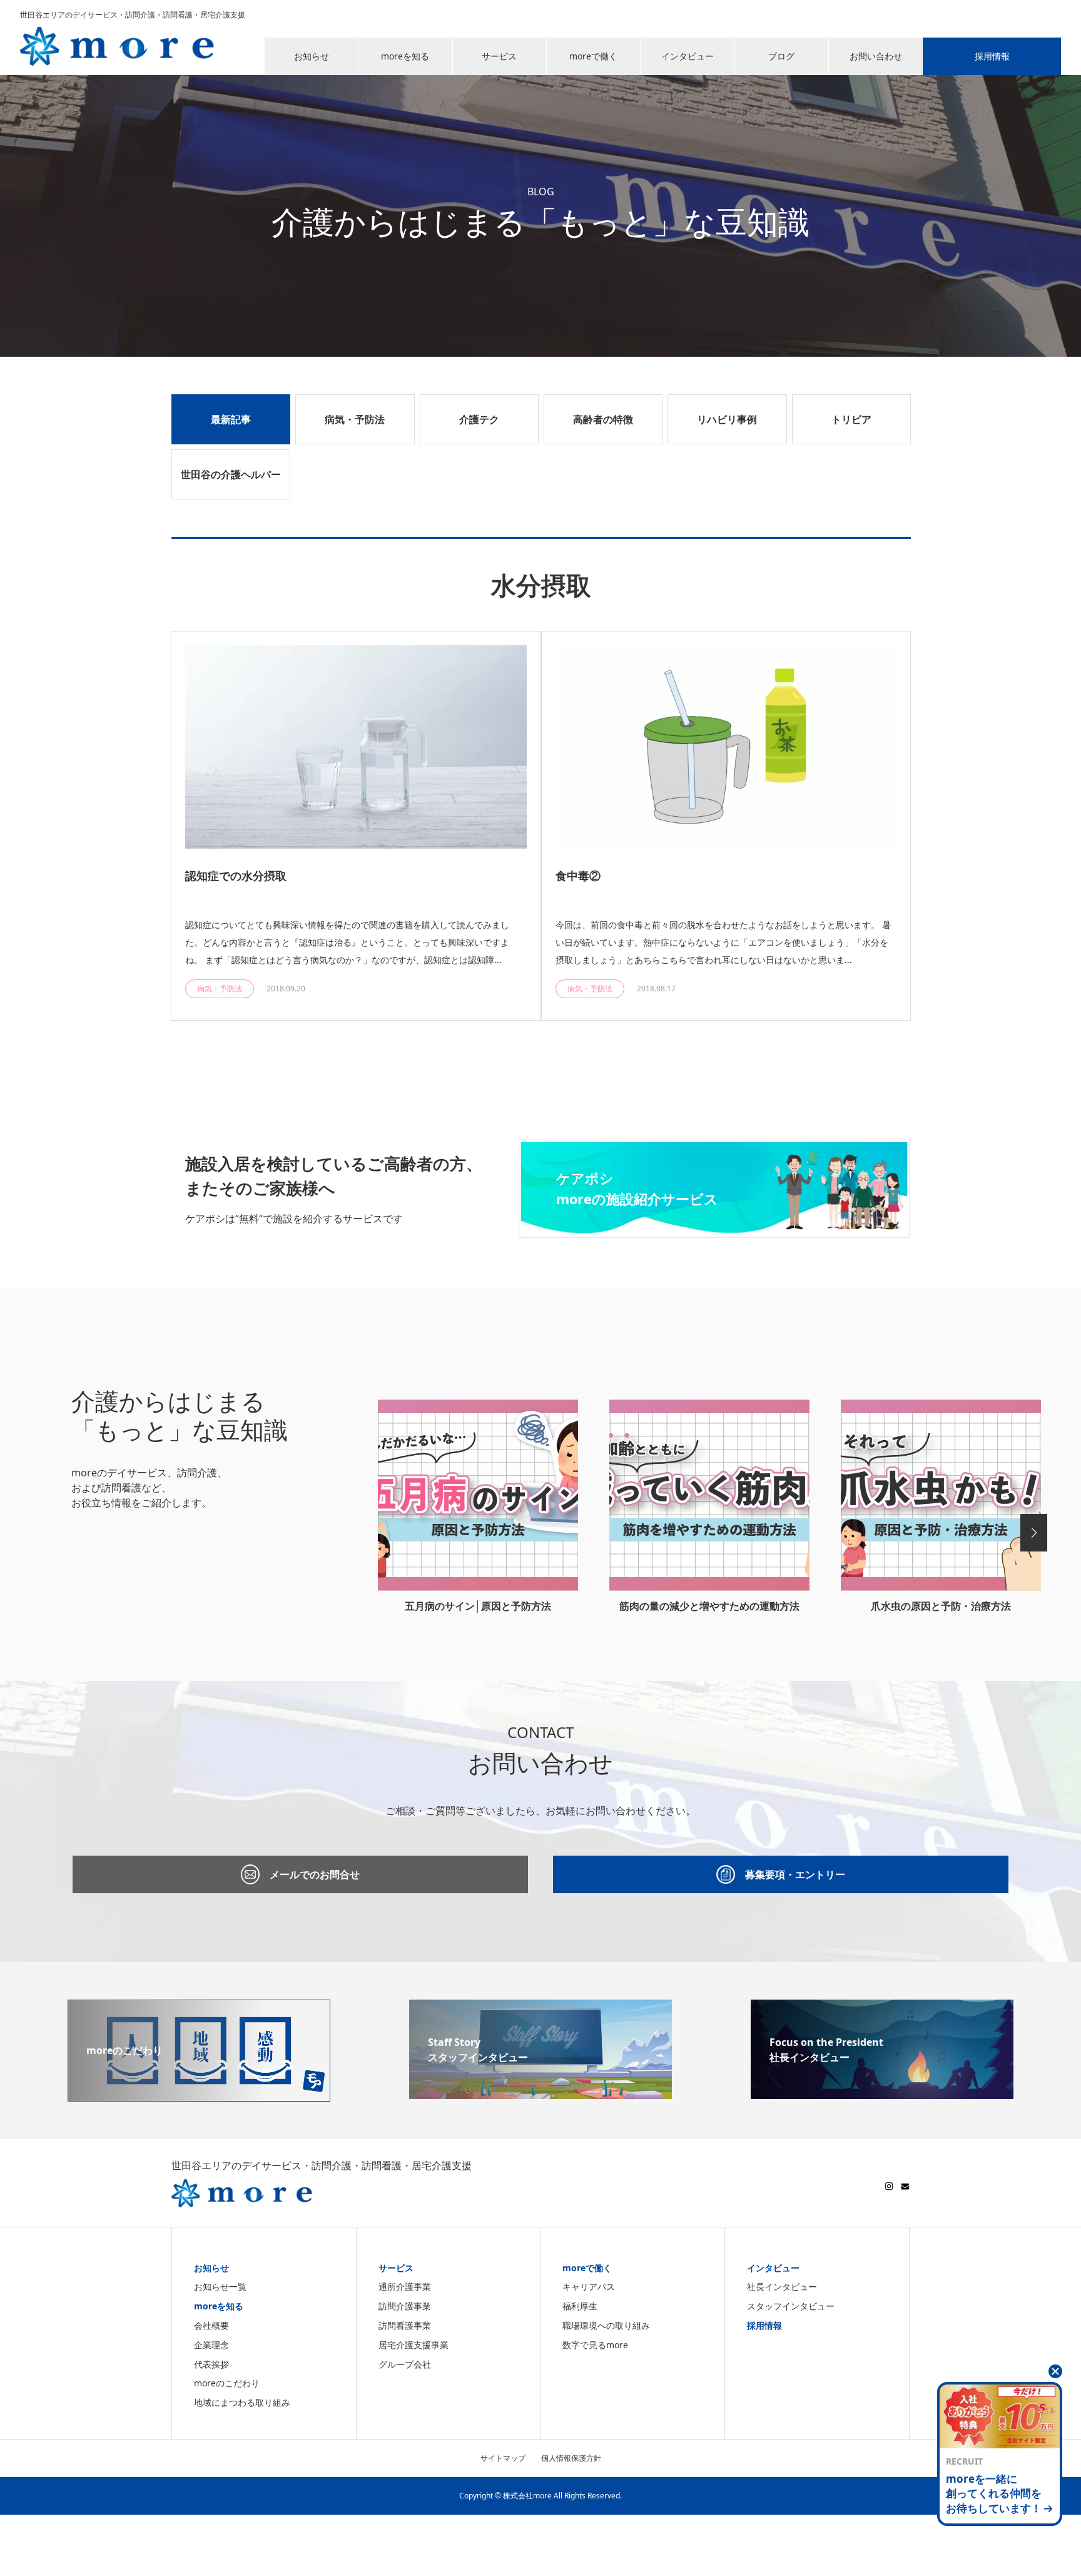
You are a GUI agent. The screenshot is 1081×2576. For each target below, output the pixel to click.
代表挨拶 (211, 2364)
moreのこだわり (227, 2383)
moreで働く (587, 2268)
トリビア (851, 419)
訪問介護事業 (405, 2306)
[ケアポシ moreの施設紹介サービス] (714, 1230)
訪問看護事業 (405, 2325)
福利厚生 (580, 2306)
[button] (1034, 1533)
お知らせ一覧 (220, 2287)
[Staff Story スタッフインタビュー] (540, 2092)
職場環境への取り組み (606, 2325)
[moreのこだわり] (199, 2094)
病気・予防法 (355, 419)
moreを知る (219, 2306)
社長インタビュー (782, 2287)
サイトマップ (503, 2458)
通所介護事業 (405, 2287)
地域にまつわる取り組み (242, 2402)
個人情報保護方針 (571, 2458)
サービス (396, 2268)
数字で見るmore (595, 2345)
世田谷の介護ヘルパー (231, 474)
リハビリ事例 (727, 419)
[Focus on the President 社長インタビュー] (882, 2092)
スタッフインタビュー (791, 2306)
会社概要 (211, 2325)
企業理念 (211, 2345)
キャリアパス (589, 2287)
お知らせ (211, 2268)
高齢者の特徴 (603, 419)
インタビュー (773, 2268)
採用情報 (764, 2325)
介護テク (479, 419)
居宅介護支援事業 (414, 2345)
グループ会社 (405, 2364)
